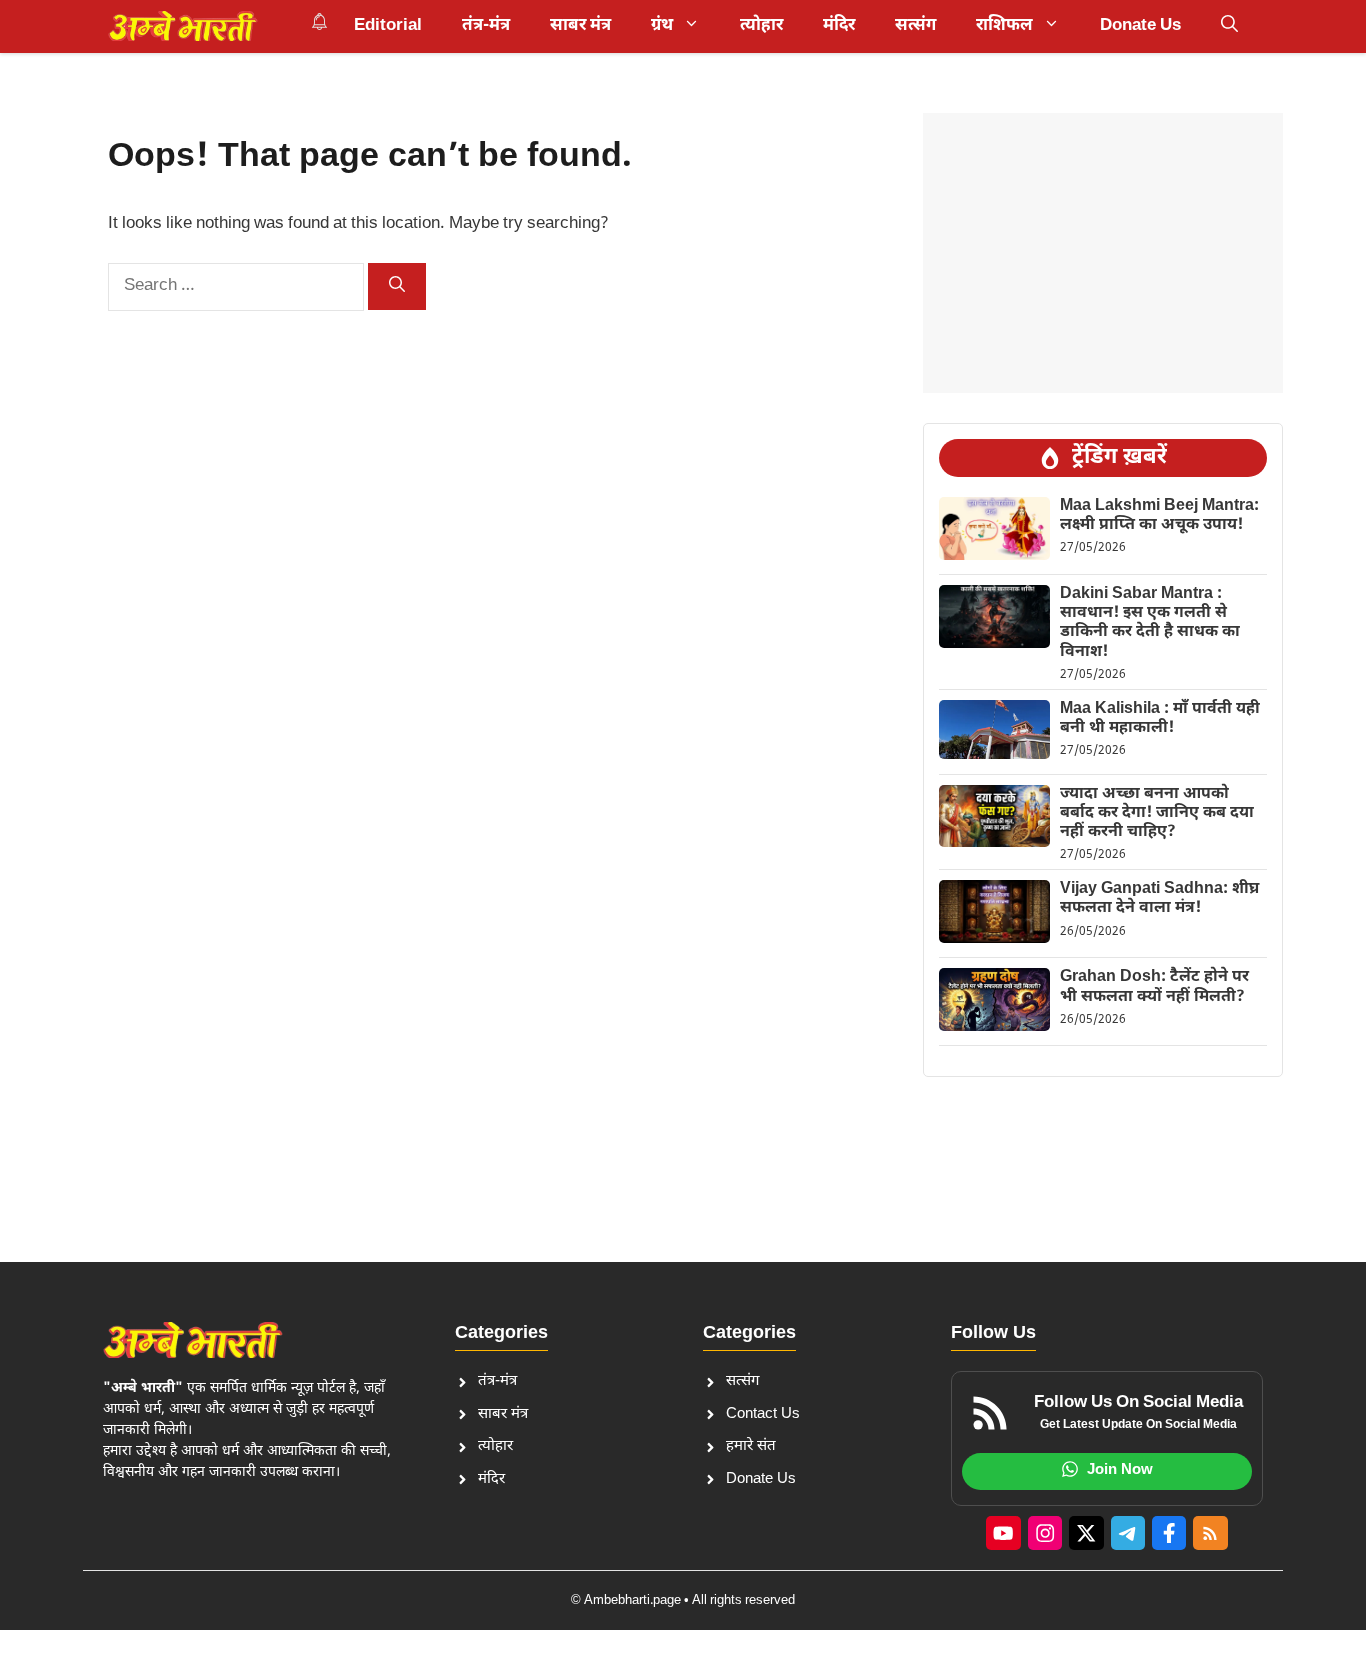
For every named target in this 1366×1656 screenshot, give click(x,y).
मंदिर (839, 26)
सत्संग (915, 26)
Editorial (388, 26)
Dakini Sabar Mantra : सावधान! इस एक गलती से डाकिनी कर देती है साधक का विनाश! (1150, 623)
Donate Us (1140, 26)
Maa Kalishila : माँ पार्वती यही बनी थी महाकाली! (1160, 719)
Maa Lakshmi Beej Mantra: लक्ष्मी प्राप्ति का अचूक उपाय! (1159, 516)
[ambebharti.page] (183, 26)
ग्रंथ (662, 26)
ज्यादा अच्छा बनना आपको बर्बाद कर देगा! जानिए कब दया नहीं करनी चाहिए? (1157, 813)
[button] (1229, 26)
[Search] (397, 286)
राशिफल (1004, 26)
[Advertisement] (1103, 253)
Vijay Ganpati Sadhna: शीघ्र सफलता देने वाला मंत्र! (1159, 899)
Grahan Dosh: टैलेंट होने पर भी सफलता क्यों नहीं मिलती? (1154, 987)
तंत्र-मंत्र (486, 26)
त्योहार (761, 26)
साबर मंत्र (580, 26)
